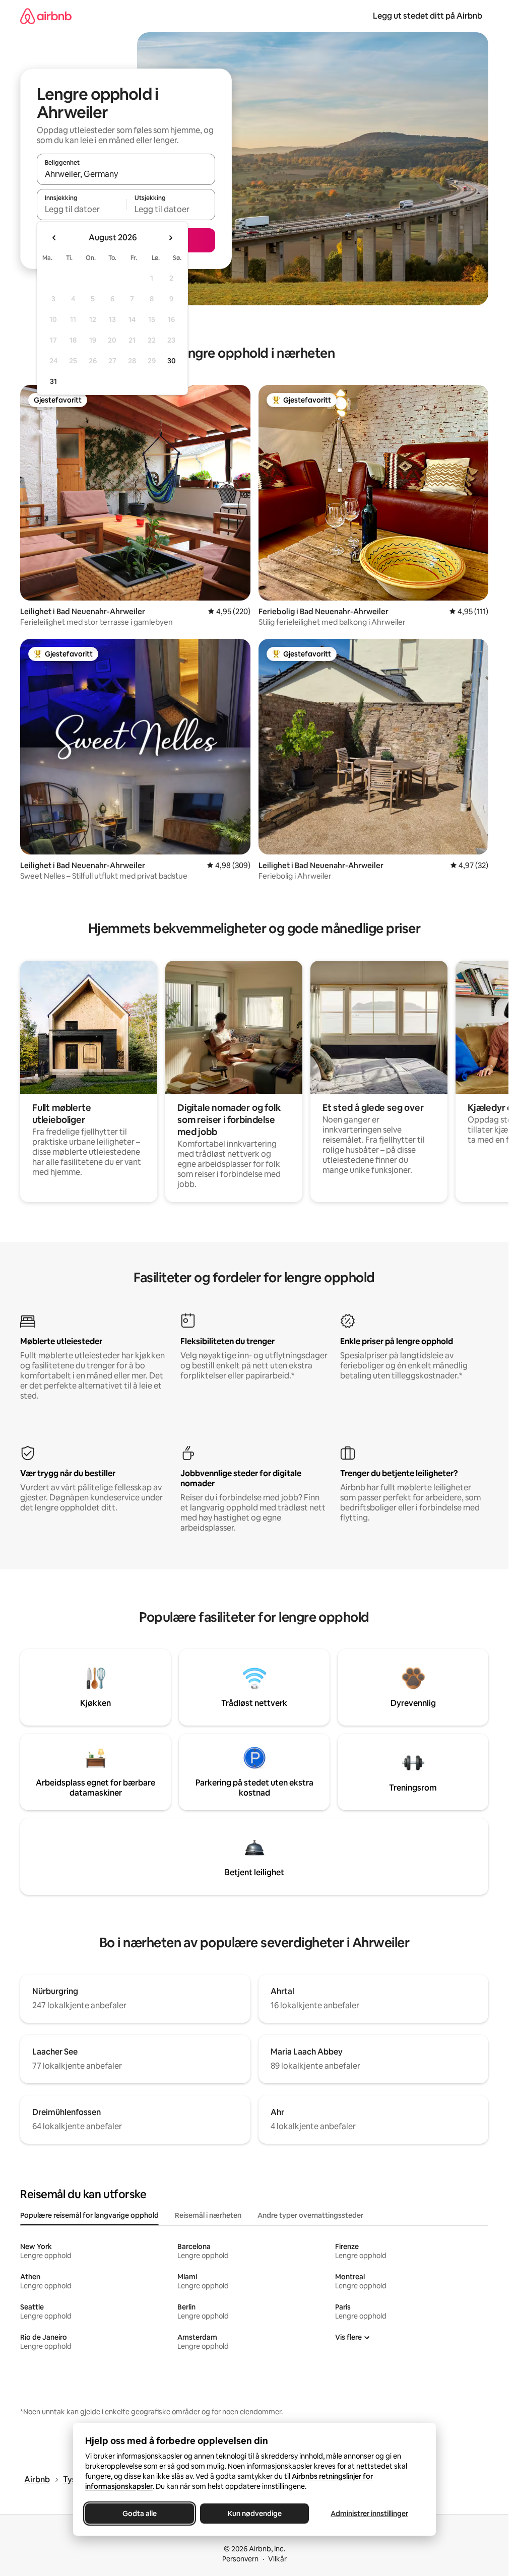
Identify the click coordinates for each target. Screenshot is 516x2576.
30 (172, 361)
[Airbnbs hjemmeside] (46, 16)
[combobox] (126, 174)
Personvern (240, 2559)
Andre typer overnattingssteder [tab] (310, 2215)
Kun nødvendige (254, 2514)
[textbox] (81, 209)
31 (53, 381)
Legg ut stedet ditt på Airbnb (428, 16)
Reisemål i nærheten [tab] (208, 2215)
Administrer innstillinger (369, 2514)
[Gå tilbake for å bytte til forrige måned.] (54, 238)
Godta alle (140, 2514)
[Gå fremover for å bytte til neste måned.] (170, 238)
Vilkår (277, 2559)
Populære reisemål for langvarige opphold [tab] (89, 2215)
